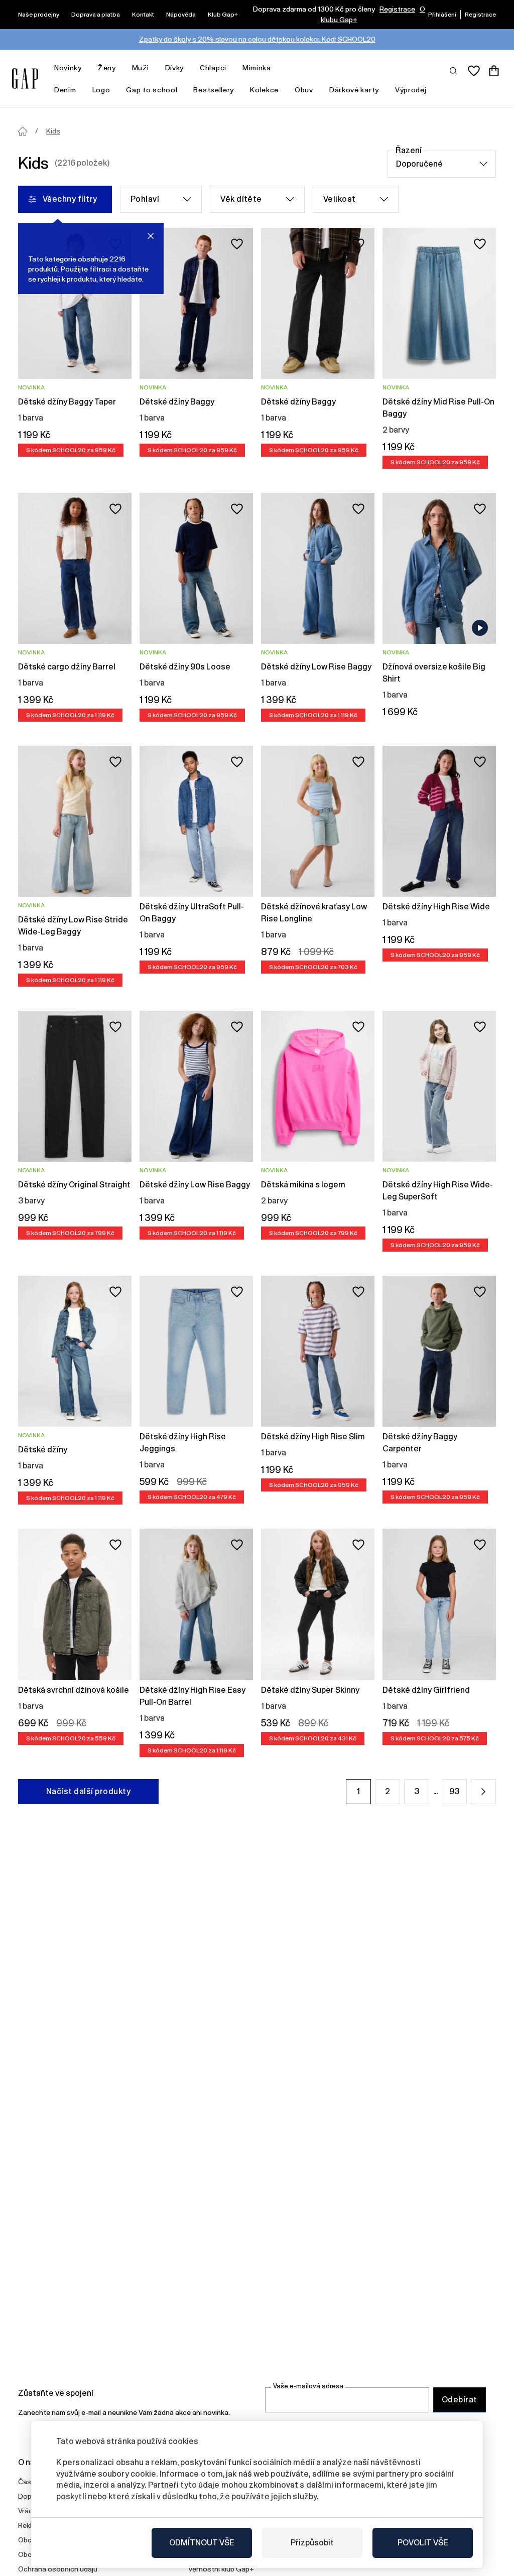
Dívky (175, 68)
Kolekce (264, 90)
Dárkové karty (354, 90)
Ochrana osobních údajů (58, 2569)
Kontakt (143, 15)
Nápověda (181, 15)
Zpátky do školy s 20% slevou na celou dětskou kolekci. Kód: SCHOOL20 (257, 39)
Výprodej (411, 90)
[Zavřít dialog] (151, 236)
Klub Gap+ (223, 15)
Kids (53, 131)
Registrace (397, 9)
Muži (141, 68)
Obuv (304, 90)
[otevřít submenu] (87, 68)
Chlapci (213, 68)
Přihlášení (442, 15)
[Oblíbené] (474, 71)
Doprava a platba (96, 15)
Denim (65, 90)
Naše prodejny (39, 15)
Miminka (257, 68)
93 (454, 1791)
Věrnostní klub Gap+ (221, 2569)
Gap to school (152, 90)
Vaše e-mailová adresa (308, 2386)
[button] (483, 1792)
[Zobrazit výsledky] (454, 70)
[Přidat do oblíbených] (237, 244)
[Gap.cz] (25, 79)
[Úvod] (23, 131)
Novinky (68, 68)
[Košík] (494, 71)
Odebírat (460, 2400)
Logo (101, 90)
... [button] (435, 1791)
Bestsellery (214, 90)
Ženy (107, 68)
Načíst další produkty (88, 1791)
